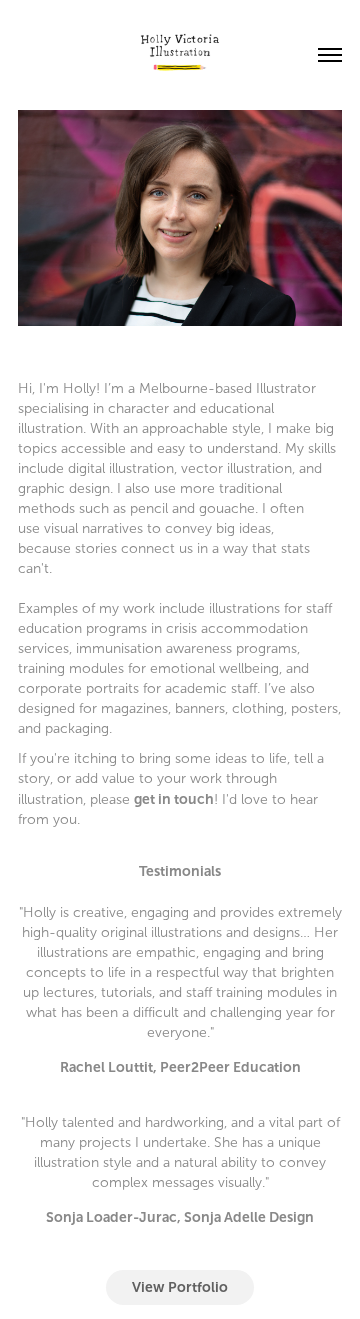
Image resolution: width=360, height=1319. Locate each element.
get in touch (174, 799)
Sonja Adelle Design (249, 1217)
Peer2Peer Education (230, 1067)
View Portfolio (180, 1287)
